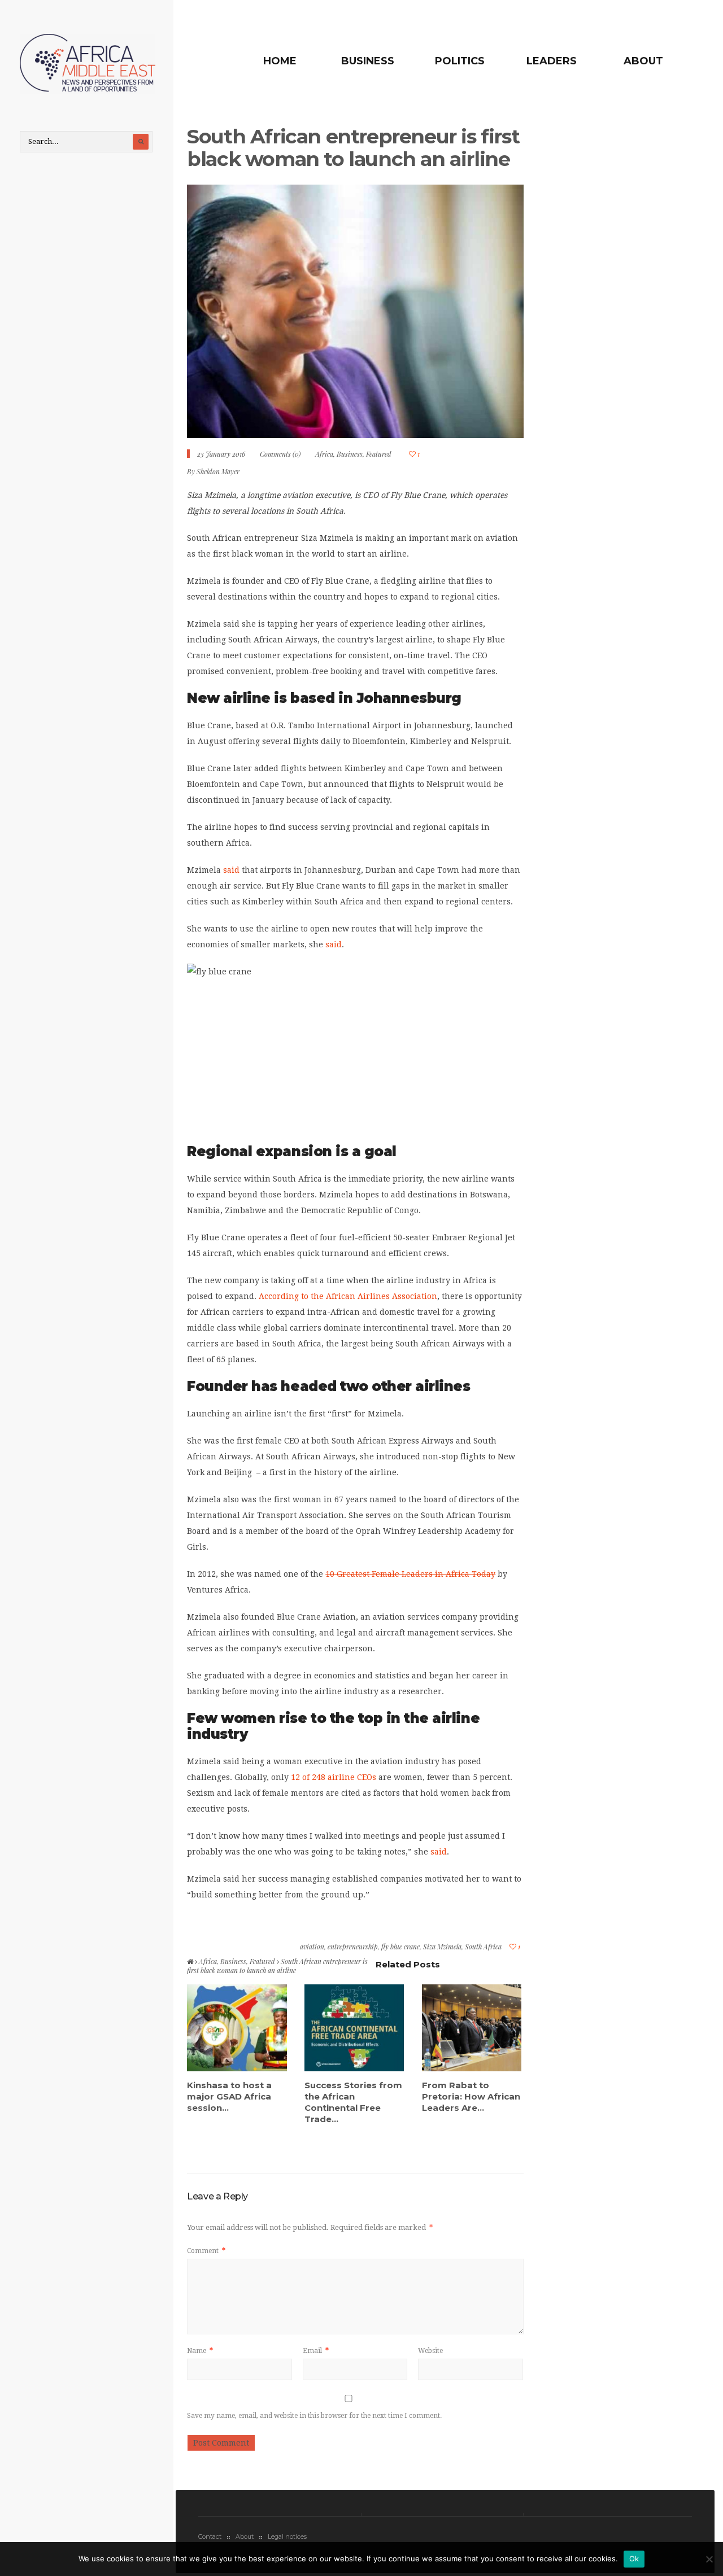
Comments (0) (280, 454)
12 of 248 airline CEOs (334, 1777)
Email (316, 2351)
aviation (312, 1947)
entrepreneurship (353, 1947)
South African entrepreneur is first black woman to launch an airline (353, 148)
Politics (460, 61)
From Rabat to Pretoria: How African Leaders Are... (471, 2096)
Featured (379, 454)
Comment (206, 2251)
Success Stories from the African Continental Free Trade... (353, 2102)
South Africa (483, 1947)
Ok (634, 2558)
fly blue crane (400, 1947)
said (231, 870)
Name (200, 2351)
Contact (210, 2536)
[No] (709, 2559)
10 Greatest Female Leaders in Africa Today (410, 1574)
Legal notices (287, 2536)
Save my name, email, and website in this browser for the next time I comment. (314, 2416)
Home (280, 61)
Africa (324, 454)
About (643, 61)
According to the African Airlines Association (348, 1296)
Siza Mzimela (442, 1947)
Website (430, 2351)
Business (368, 61)
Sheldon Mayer (218, 471)
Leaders (552, 61)
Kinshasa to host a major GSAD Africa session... (229, 2096)
